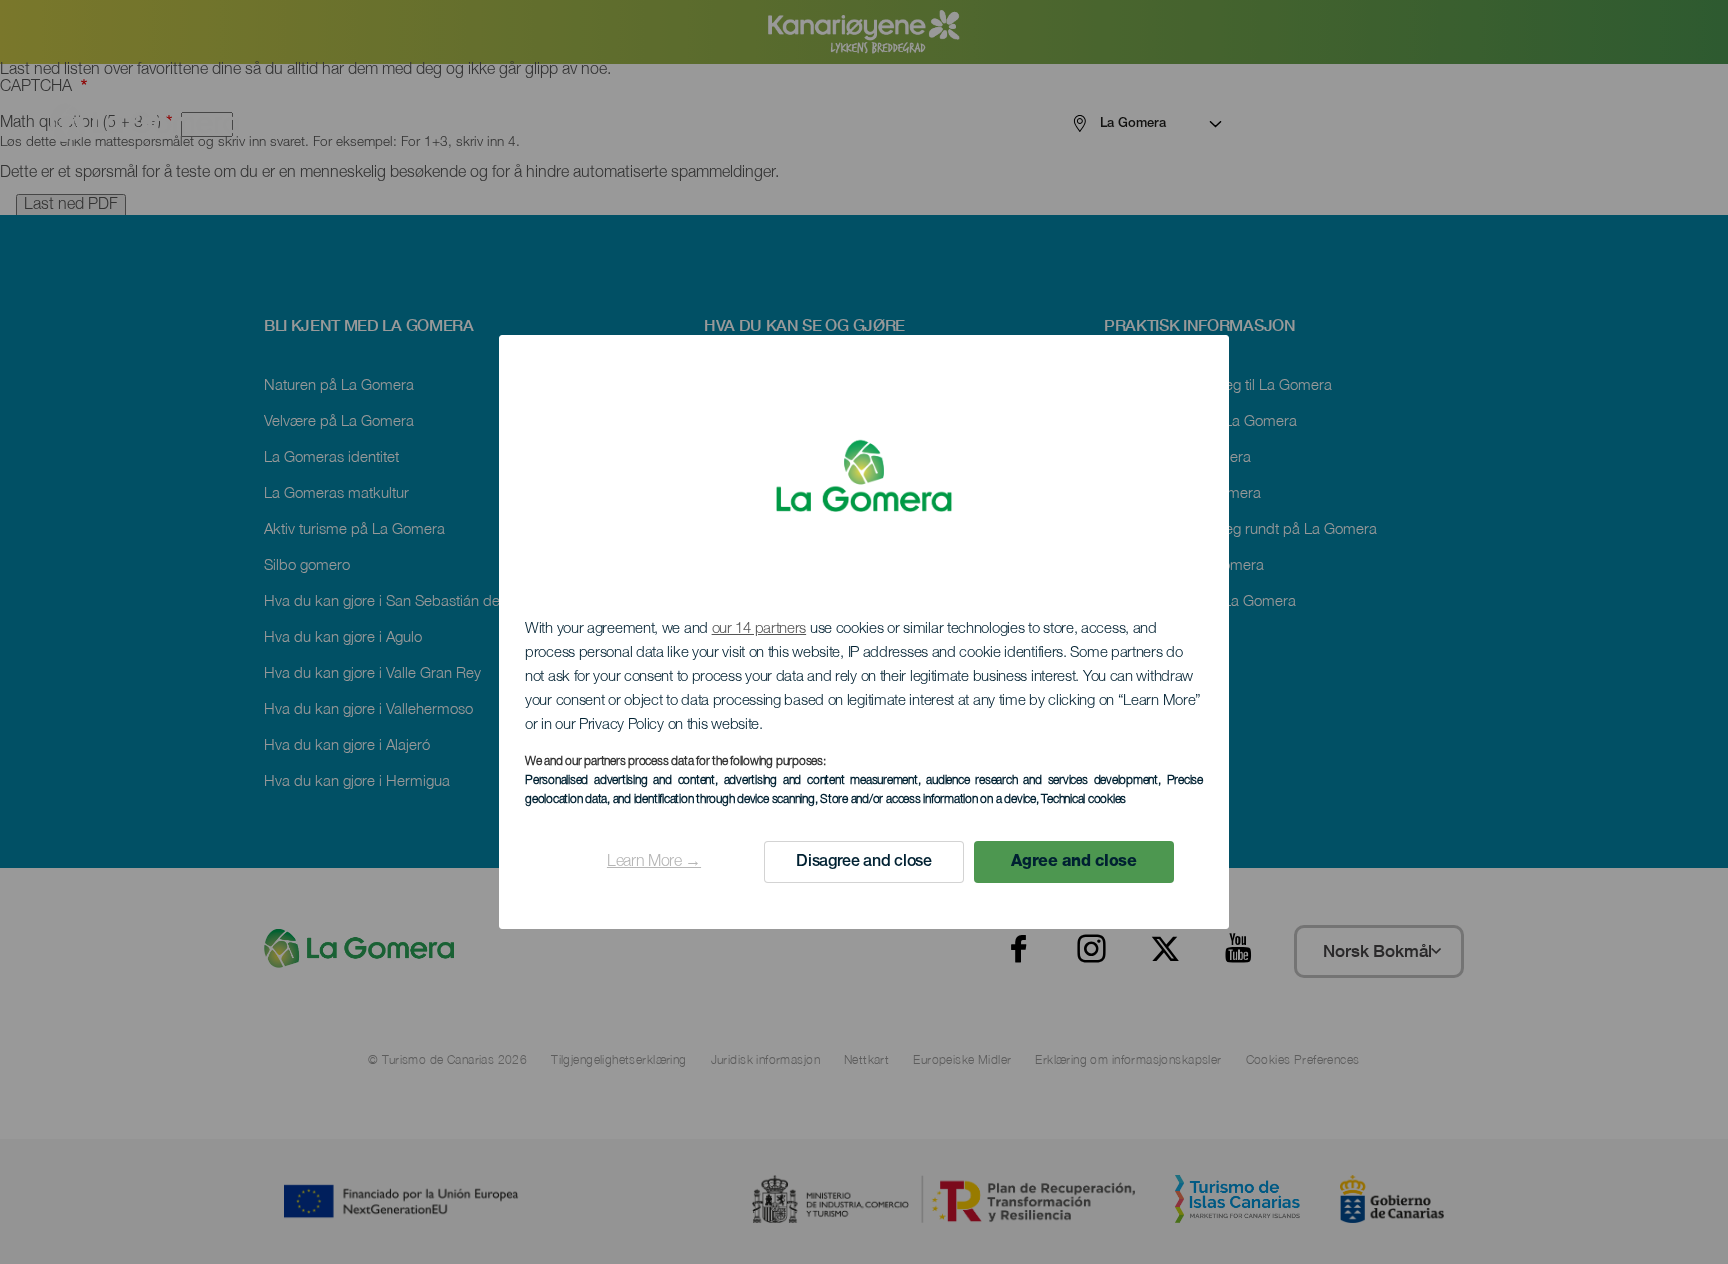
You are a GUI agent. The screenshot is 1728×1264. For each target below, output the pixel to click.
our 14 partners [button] (759, 629)
